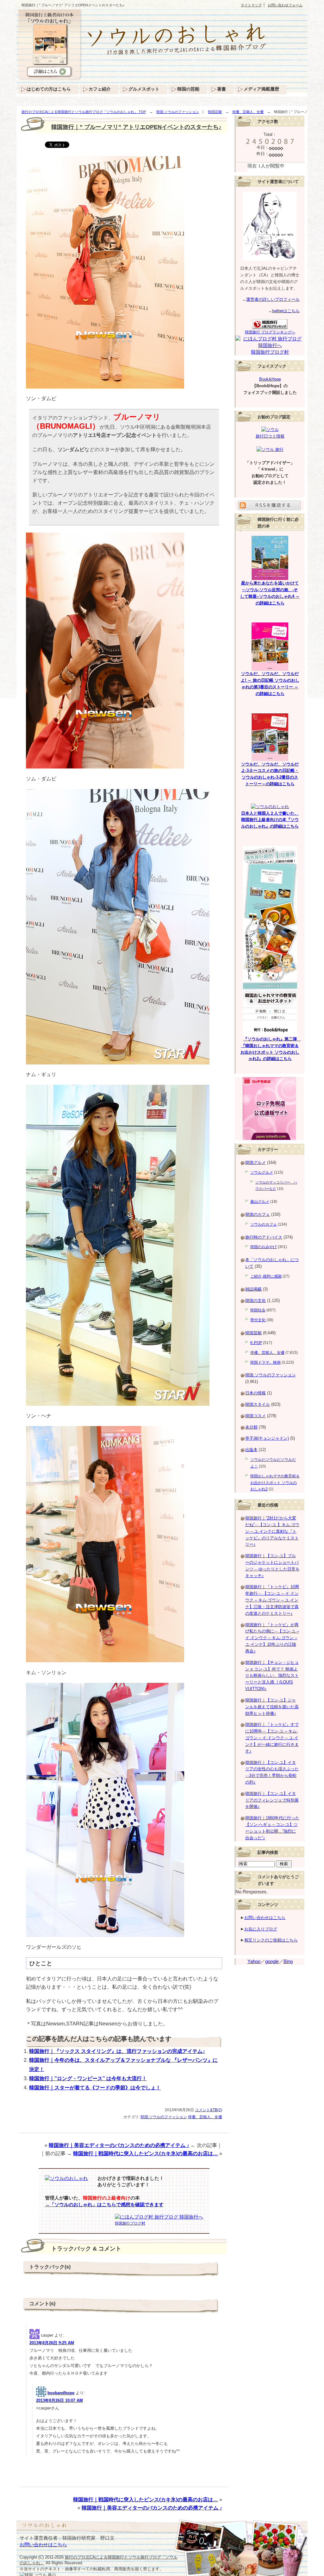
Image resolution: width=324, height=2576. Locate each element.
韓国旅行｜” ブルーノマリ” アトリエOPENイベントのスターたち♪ (136, 127)
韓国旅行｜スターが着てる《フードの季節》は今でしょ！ (95, 2088)
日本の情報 (255, 1393)
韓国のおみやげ (264, 1247)
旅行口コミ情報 (270, 436)
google (272, 1961)
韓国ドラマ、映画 (265, 1362)
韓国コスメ (255, 1416)
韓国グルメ (255, 1162)
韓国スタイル (258, 1404)
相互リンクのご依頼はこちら (271, 1940)
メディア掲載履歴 (261, 89)
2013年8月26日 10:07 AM (59, 2400)
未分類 (251, 1427)
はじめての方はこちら (49, 89)
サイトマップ (251, 5)
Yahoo (254, 1961)
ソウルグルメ (262, 1172)
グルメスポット (144, 89)
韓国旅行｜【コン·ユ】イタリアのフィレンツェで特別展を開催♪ (272, 1800)
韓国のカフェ (258, 1214)
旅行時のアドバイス (264, 1237)
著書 (221, 89)
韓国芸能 (215, 112)
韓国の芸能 (188, 89)
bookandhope (61, 2393)
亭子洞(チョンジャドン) (267, 1438)
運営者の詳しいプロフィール (273, 299)
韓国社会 (258, 1310)
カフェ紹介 (100, 89)
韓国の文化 (255, 1301)
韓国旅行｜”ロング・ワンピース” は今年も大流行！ (88, 2078)
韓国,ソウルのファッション (178, 112)
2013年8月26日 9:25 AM (52, 2343)
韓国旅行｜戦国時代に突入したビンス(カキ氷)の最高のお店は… (146, 2153)
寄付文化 (258, 1320)
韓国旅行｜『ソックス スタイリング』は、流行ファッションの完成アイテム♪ (117, 2051)
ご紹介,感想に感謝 (266, 1276)
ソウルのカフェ (264, 1224)
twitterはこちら (286, 311)
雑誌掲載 (253, 1289)
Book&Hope (270, 379)
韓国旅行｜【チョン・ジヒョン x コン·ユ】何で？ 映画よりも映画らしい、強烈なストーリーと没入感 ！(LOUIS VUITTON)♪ (272, 1676)
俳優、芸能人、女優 (248, 112)
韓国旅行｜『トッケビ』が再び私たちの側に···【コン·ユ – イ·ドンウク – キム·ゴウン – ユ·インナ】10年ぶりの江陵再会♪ (272, 1638)
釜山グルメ (260, 1202)
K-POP (256, 1343)
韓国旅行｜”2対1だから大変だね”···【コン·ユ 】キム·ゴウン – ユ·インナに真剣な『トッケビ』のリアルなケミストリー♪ (272, 1531)
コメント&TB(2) (209, 2110)
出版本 (251, 1450)
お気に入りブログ (261, 1929)
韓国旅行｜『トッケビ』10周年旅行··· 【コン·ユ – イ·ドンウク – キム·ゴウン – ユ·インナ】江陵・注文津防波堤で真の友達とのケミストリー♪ (272, 1600)
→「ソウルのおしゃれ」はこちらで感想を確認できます (104, 2205)
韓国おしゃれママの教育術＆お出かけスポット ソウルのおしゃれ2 (275, 1483)
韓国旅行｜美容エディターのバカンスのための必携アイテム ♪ (119, 2145)
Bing (288, 1961)
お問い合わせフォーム (285, 5)
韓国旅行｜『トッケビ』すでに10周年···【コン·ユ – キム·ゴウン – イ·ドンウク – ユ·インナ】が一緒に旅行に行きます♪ (272, 1738)
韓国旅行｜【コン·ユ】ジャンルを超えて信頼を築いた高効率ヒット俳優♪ (272, 1707)
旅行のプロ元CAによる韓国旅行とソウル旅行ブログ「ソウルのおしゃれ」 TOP (84, 112)
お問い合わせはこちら (265, 1918)
